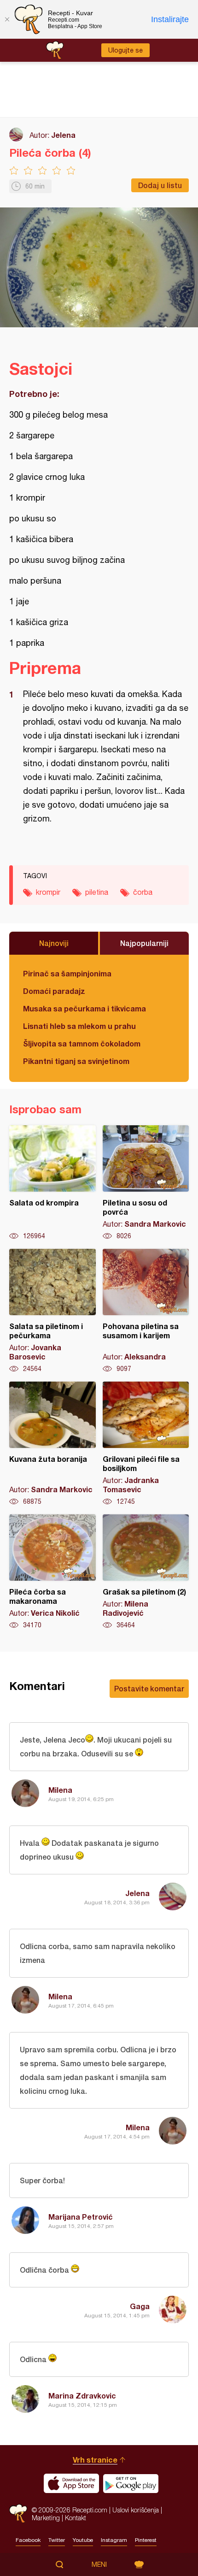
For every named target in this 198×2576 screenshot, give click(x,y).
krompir (48, 892)
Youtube (83, 2540)
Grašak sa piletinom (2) (146, 1572)
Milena (60, 1790)
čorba (143, 892)
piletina (97, 892)
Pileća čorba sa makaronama (52, 1572)
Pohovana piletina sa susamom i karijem (146, 1311)
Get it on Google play (131, 2483)
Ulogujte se (125, 50)
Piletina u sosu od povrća (146, 1183)
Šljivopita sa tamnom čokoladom (82, 1043)
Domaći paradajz (54, 991)
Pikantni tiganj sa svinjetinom (76, 1061)
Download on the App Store (71, 2483)
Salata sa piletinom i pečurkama (52, 1311)
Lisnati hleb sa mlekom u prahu (79, 1026)
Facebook (28, 2540)
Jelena (63, 135)
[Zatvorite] (7, 19)
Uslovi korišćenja (136, 2510)
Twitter (57, 2540)
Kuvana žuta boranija (52, 1444)
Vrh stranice (95, 2460)
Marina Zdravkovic (82, 2396)
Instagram (114, 2540)
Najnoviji (54, 943)
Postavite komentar (149, 1688)
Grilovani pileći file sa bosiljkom (146, 1444)
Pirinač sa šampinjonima (67, 973)
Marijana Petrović (81, 2217)
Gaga (140, 2306)
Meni (99, 2564)
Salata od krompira (52, 1183)
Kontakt (76, 2518)
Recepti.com (18, 2514)
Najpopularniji (144, 943)
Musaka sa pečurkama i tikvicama (84, 1008)
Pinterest (146, 2540)
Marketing (46, 2518)
